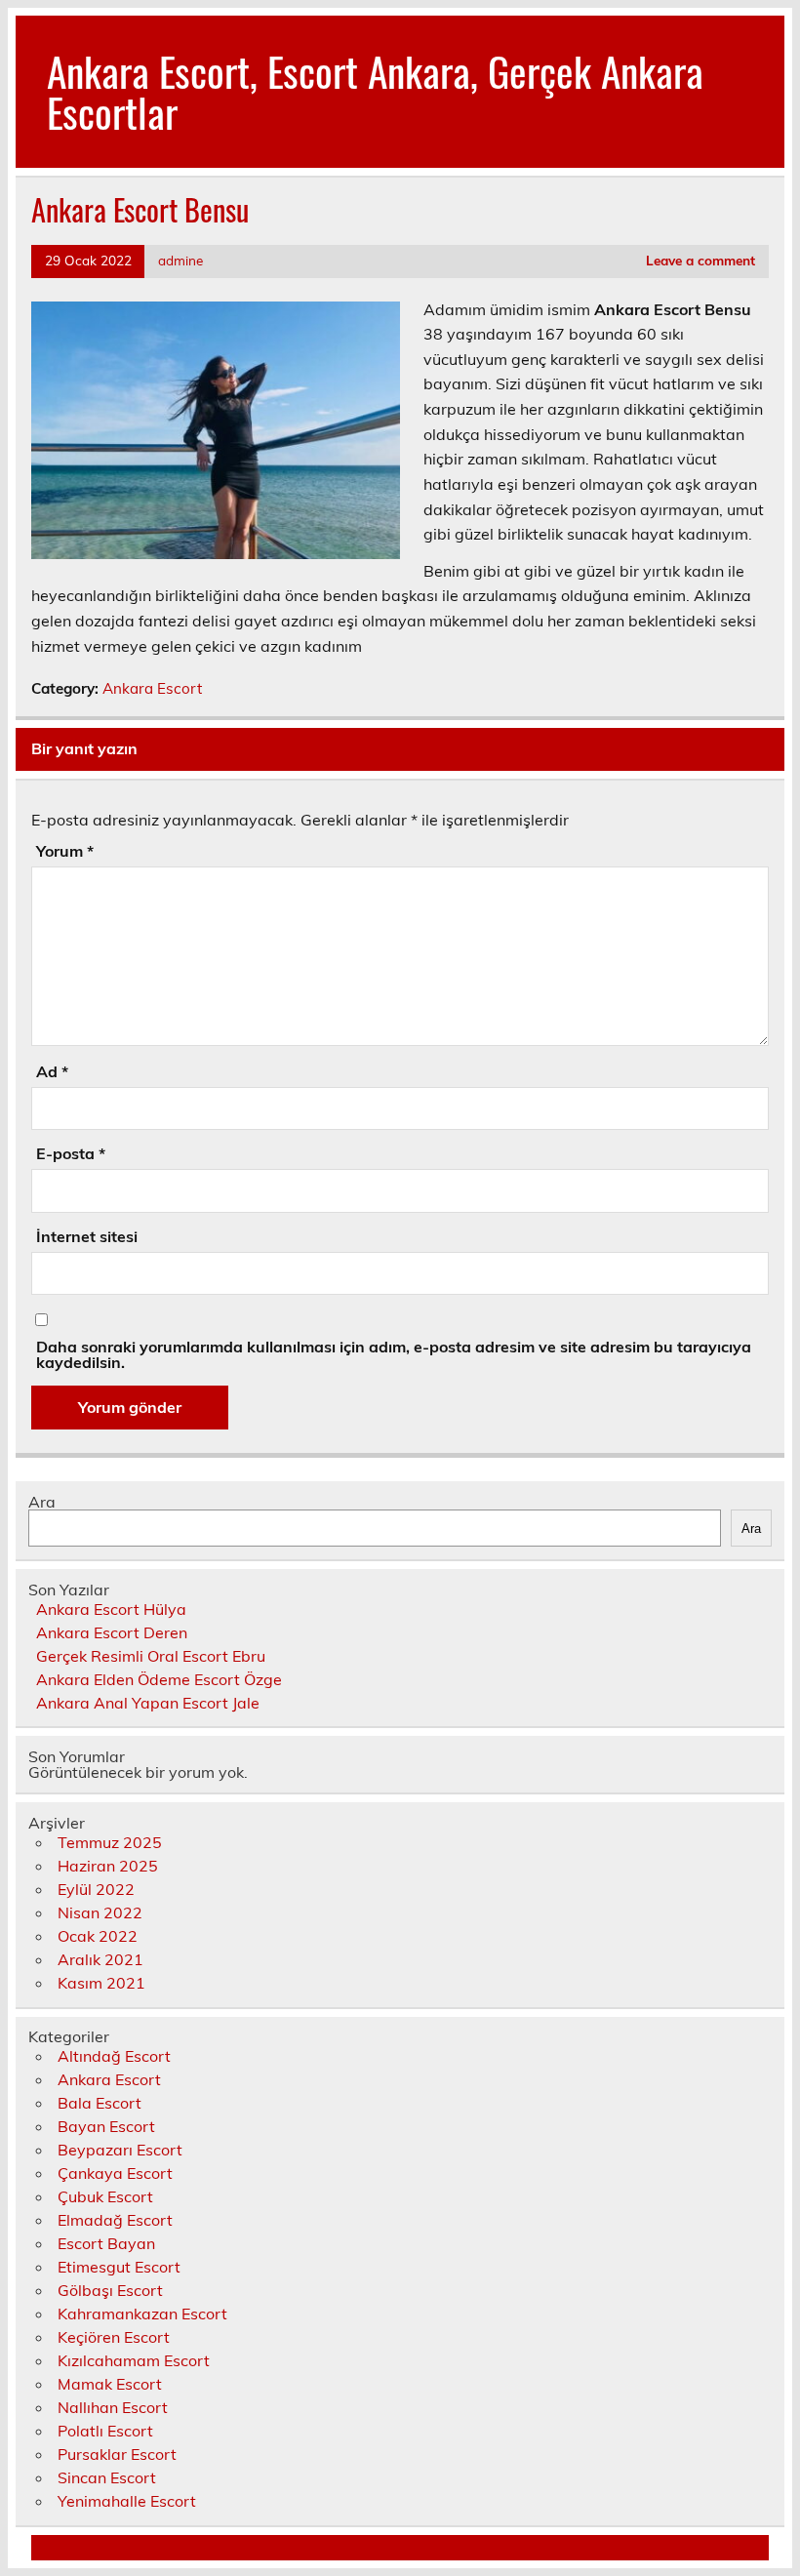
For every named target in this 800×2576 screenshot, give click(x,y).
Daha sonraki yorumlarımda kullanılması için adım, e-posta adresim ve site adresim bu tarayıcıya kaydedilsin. (394, 1354)
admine (180, 260)
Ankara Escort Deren (112, 1632)
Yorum (65, 851)
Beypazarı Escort (120, 2150)
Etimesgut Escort (119, 2267)
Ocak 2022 (98, 1936)
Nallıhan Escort (113, 2407)
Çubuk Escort (105, 2196)
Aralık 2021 (100, 1959)
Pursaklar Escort (117, 2454)
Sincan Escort (107, 2477)
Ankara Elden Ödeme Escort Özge (159, 1679)
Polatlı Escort (105, 2431)
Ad (52, 1071)
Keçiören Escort (114, 2337)
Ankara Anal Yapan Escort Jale (148, 1703)
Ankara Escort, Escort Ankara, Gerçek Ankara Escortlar (375, 91)
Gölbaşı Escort (110, 2290)
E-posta (71, 1153)
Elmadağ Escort (115, 2220)
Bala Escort (100, 2103)
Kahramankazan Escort (142, 2314)
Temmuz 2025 (110, 1842)
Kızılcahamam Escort (134, 2360)
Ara (42, 1502)
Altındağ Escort (114, 2056)
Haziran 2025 (108, 1866)
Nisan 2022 (100, 1912)
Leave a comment (700, 260)
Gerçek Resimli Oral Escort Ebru (151, 1656)
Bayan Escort (106, 2126)
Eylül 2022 (96, 1889)
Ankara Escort (152, 688)
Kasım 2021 (101, 1983)
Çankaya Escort (115, 2173)
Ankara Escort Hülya (111, 1609)
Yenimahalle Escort (127, 2501)
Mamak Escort (110, 2384)
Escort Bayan (106, 2243)
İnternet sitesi (87, 1236)
